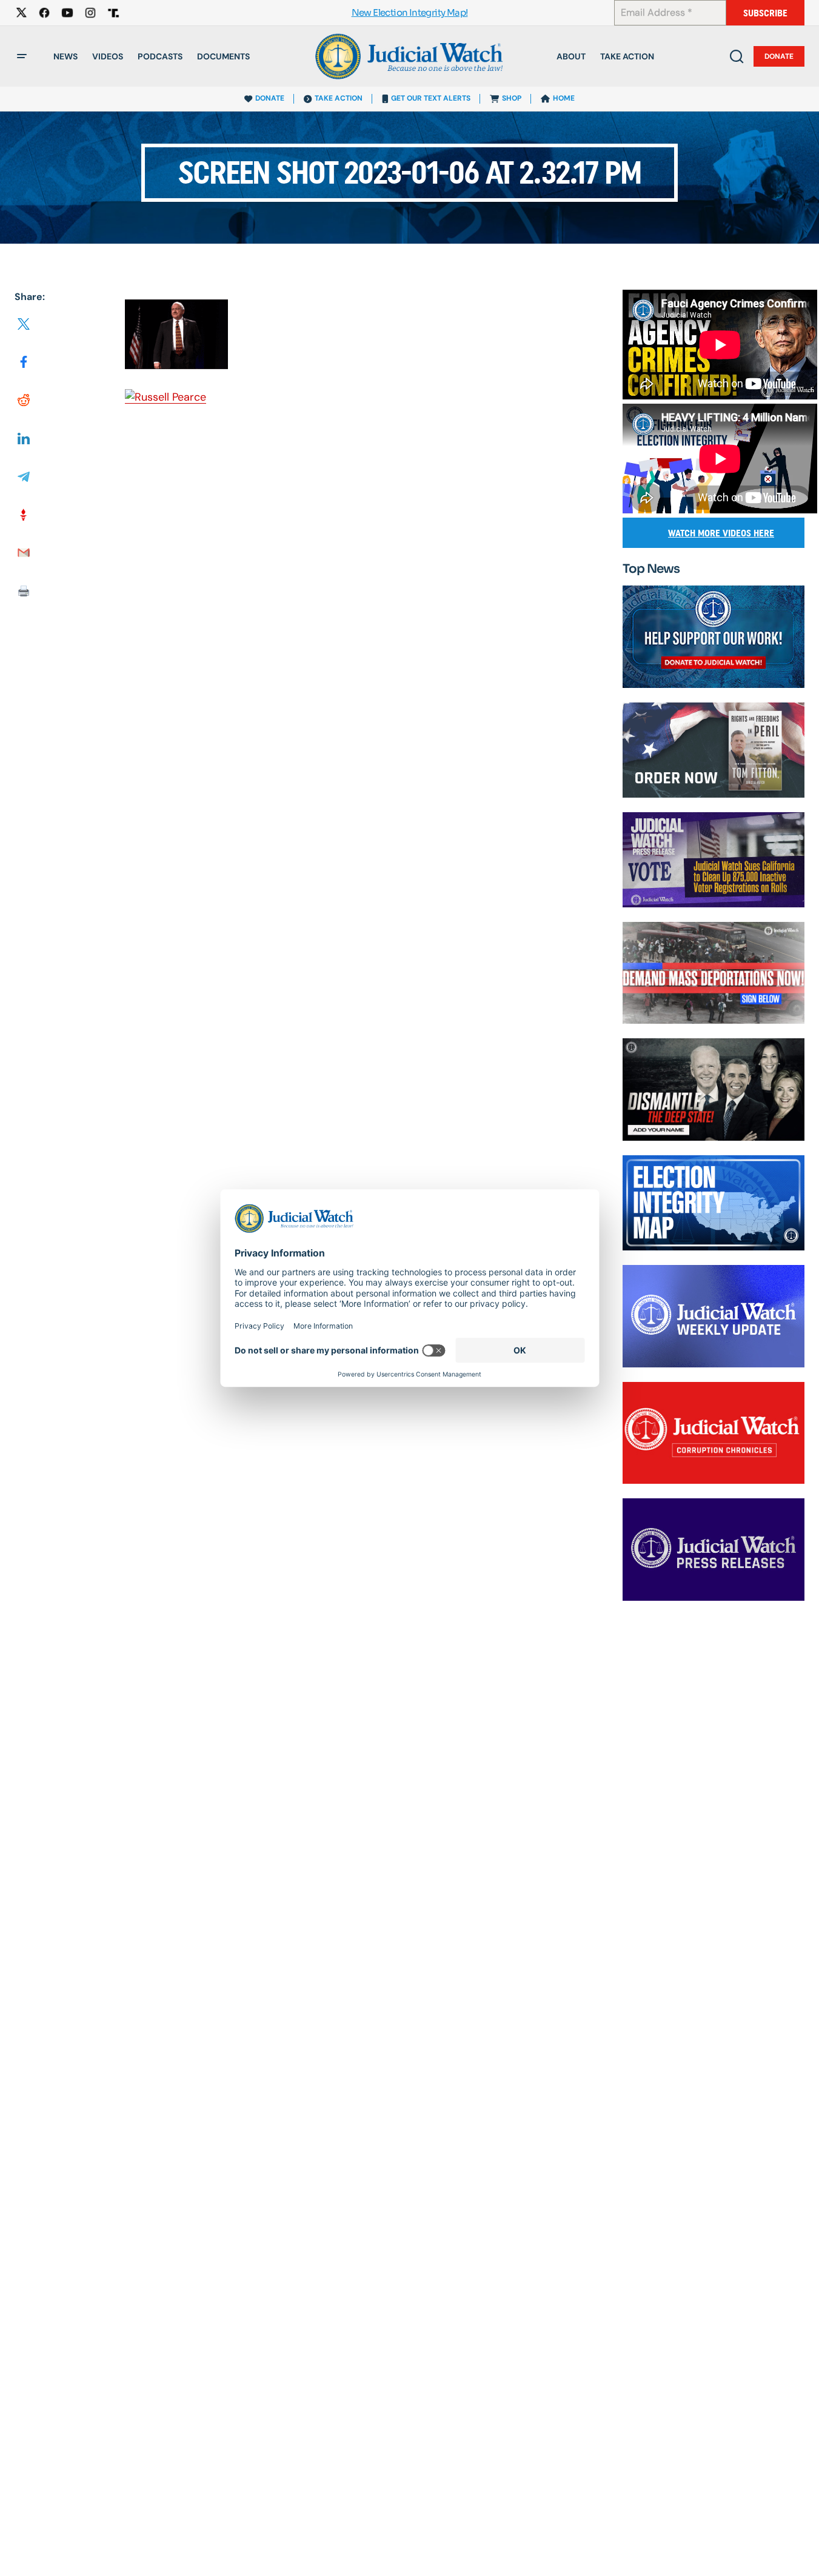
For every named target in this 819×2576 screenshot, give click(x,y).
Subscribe (765, 13)
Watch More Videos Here (721, 533)
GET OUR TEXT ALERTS (431, 98)
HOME (564, 98)
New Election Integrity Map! (410, 13)
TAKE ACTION (339, 98)
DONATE (270, 98)
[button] (22, 56)
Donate (779, 56)
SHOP (512, 98)
